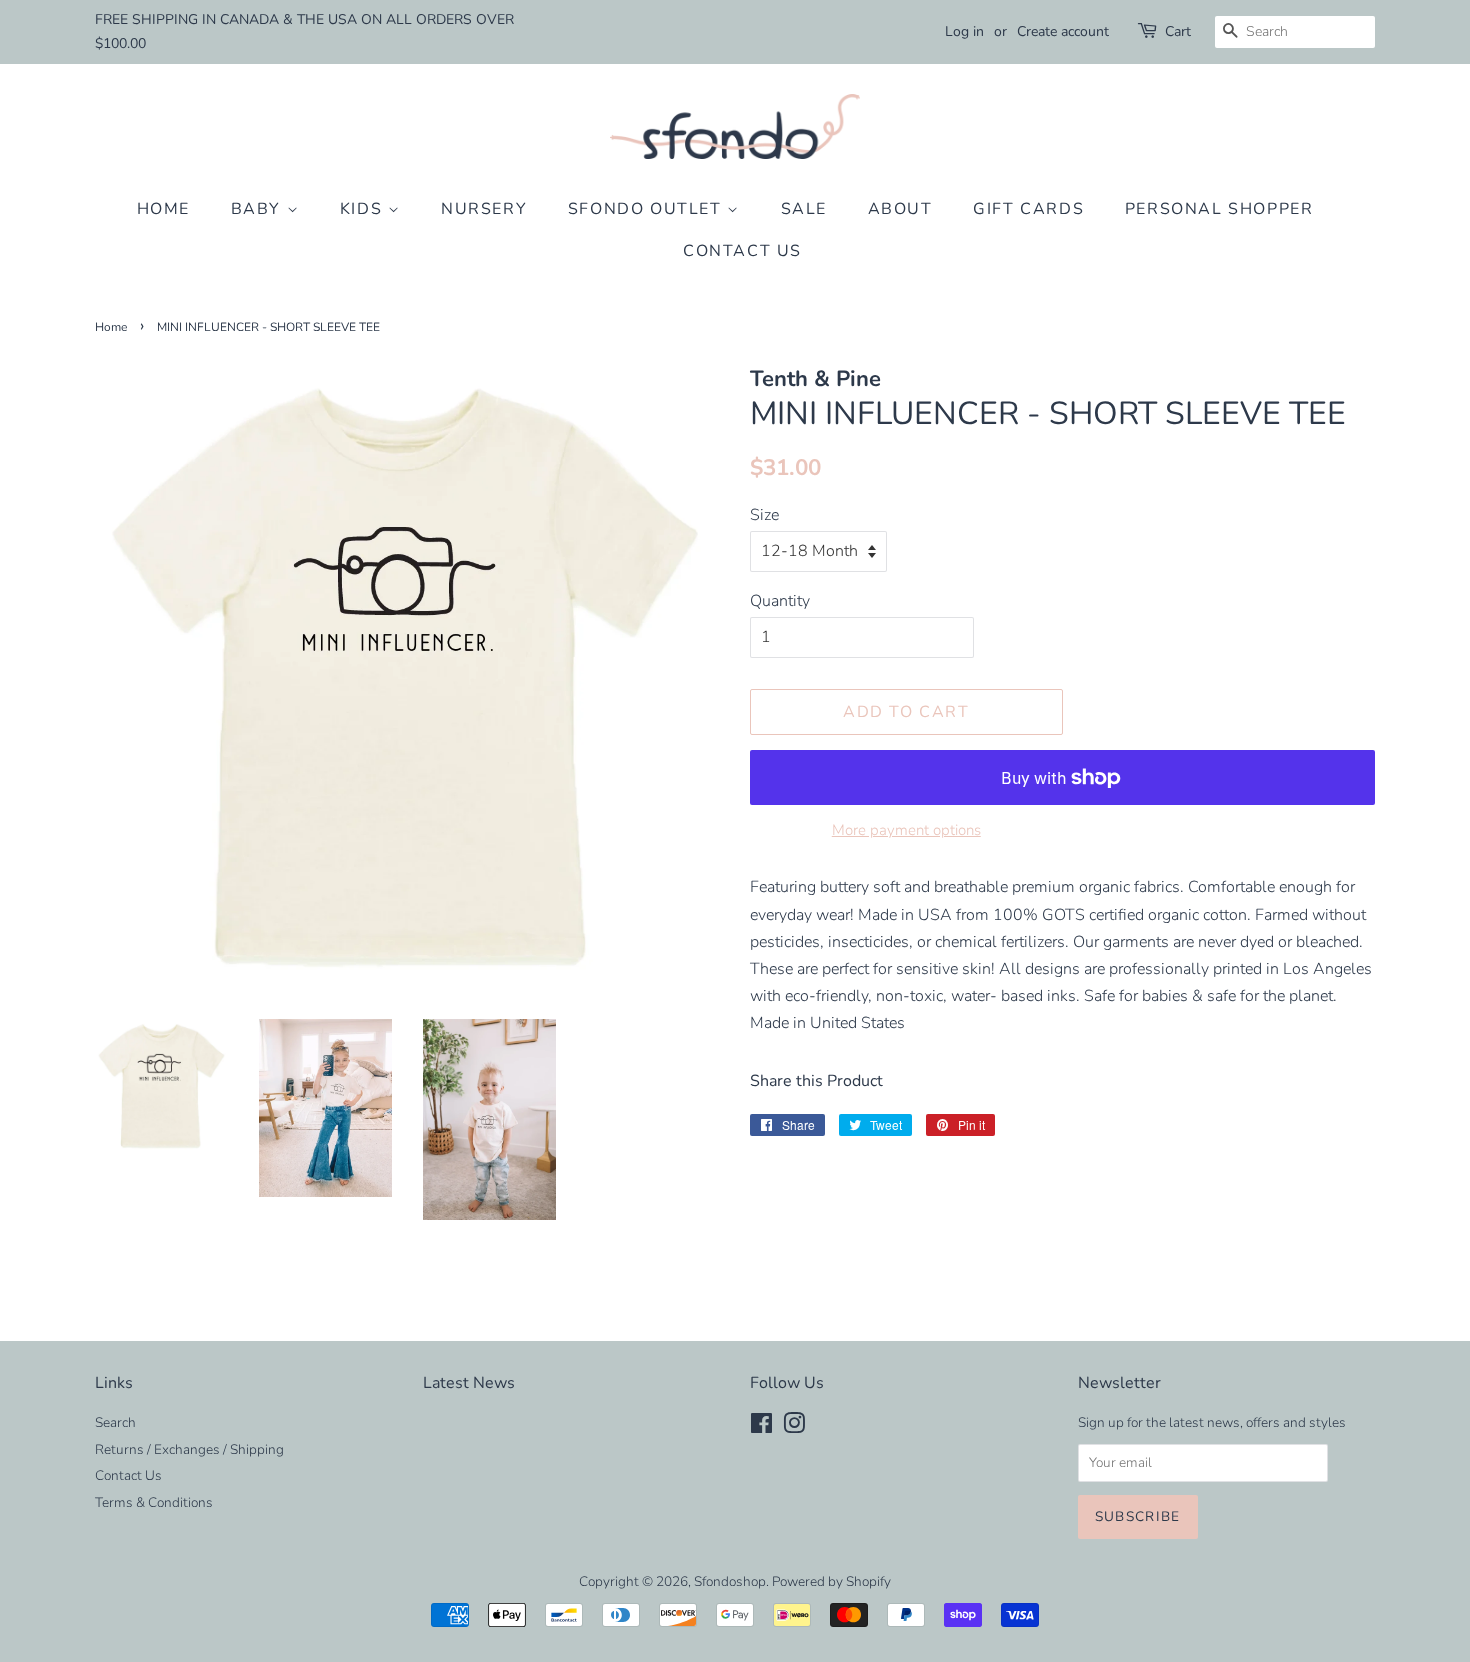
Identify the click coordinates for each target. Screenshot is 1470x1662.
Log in (964, 31)
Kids (364, 209)
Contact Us (742, 251)
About (900, 209)
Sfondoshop (730, 1581)
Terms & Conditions (154, 1502)
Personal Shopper (1219, 209)
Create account (1063, 31)
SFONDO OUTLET (647, 209)
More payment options (906, 830)
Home (163, 209)
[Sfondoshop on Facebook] (761, 1427)
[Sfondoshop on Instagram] (794, 1427)
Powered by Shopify (831, 1581)
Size (764, 515)
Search (115, 1422)
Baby (259, 209)
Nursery (484, 209)
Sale (804, 209)
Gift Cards (1028, 209)
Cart (1178, 31)
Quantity (780, 601)
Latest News (469, 1383)
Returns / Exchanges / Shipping (189, 1449)
